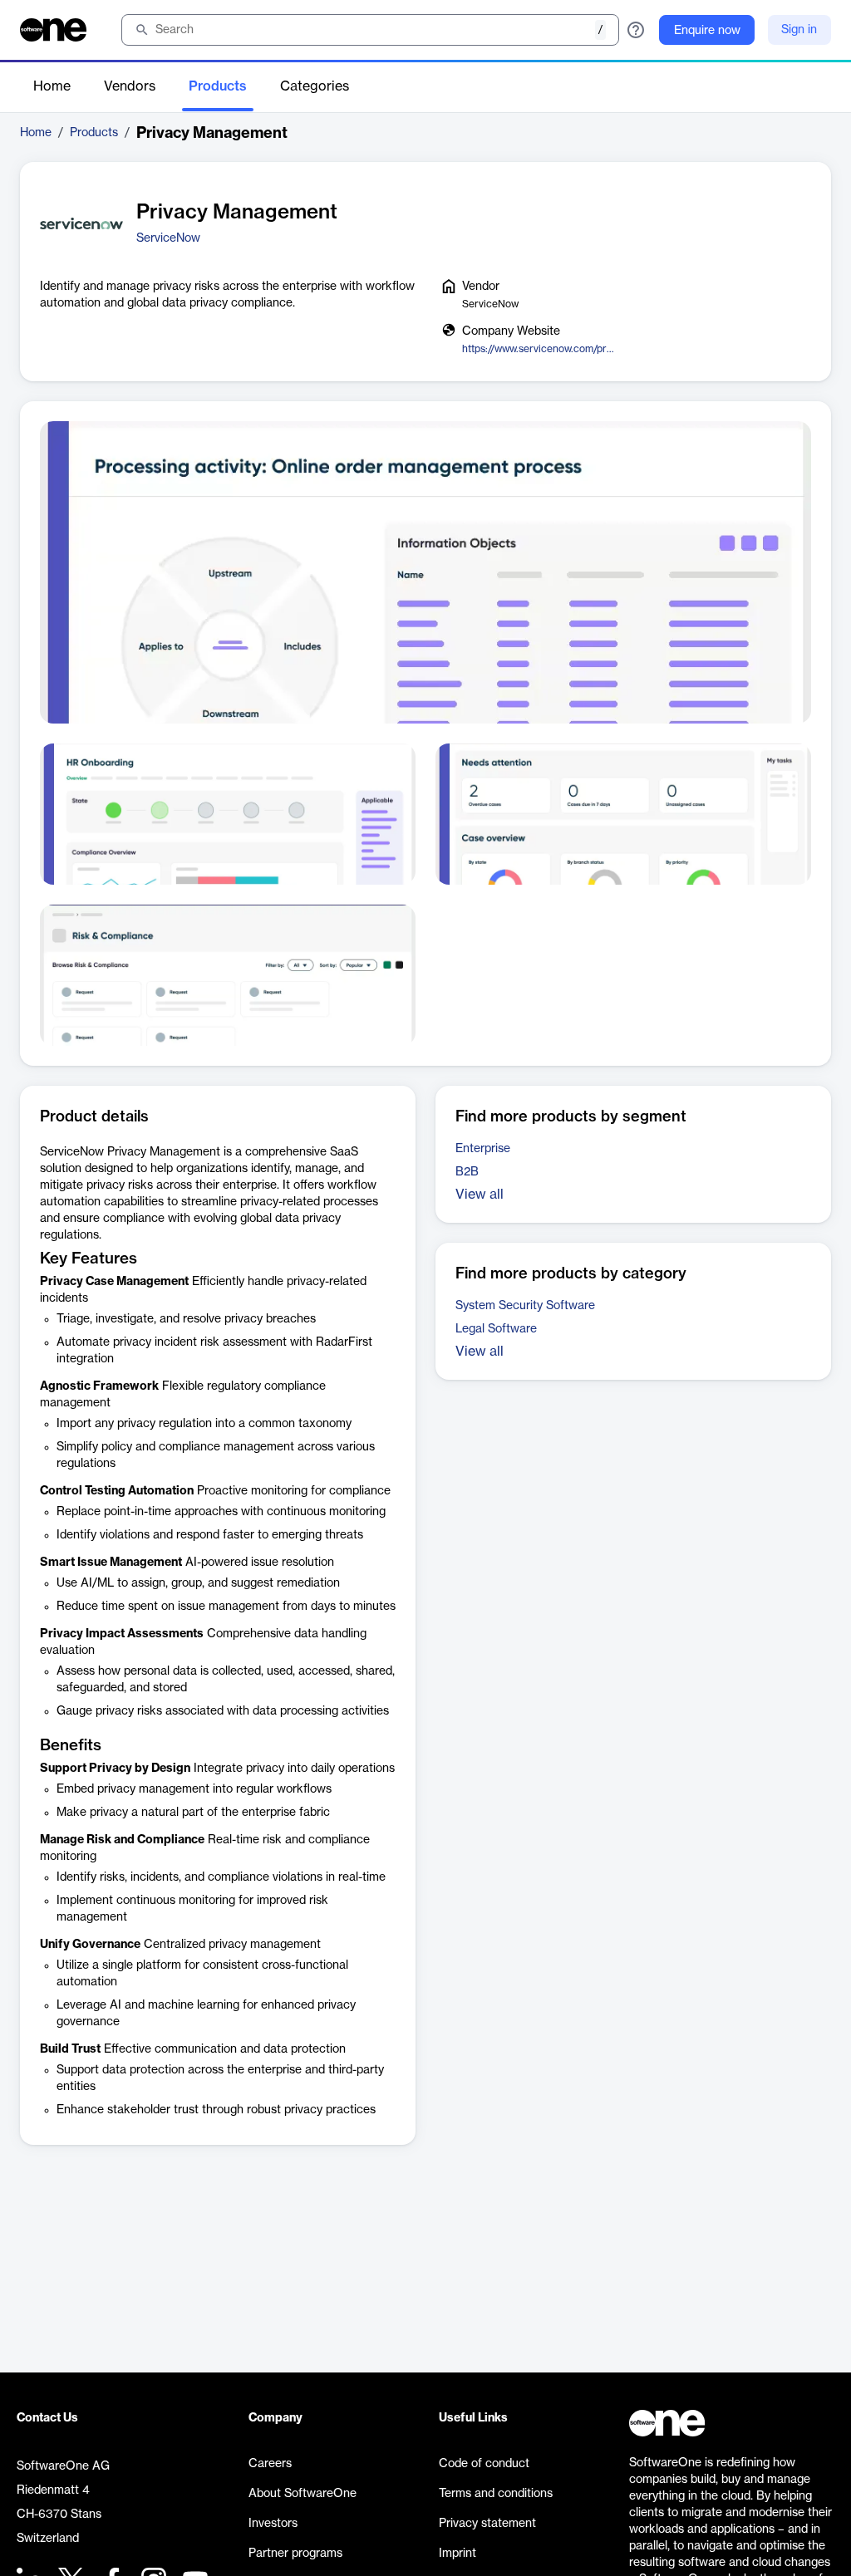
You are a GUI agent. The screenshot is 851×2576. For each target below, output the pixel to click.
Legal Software (496, 1329)
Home (52, 86)
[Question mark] (636, 30)
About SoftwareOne (303, 2494)
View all (480, 1195)
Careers (270, 2464)
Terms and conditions (496, 2494)
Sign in (799, 30)
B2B (467, 1172)
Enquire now (707, 31)
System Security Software (525, 1306)
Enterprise (483, 1149)
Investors (273, 2524)
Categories (315, 86)
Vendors (130, 86)
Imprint (457, 2554)
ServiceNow (168, 238)
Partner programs (295, 2554)
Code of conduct (484, 2464)
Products (218, 86)
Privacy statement (487, 2524)
